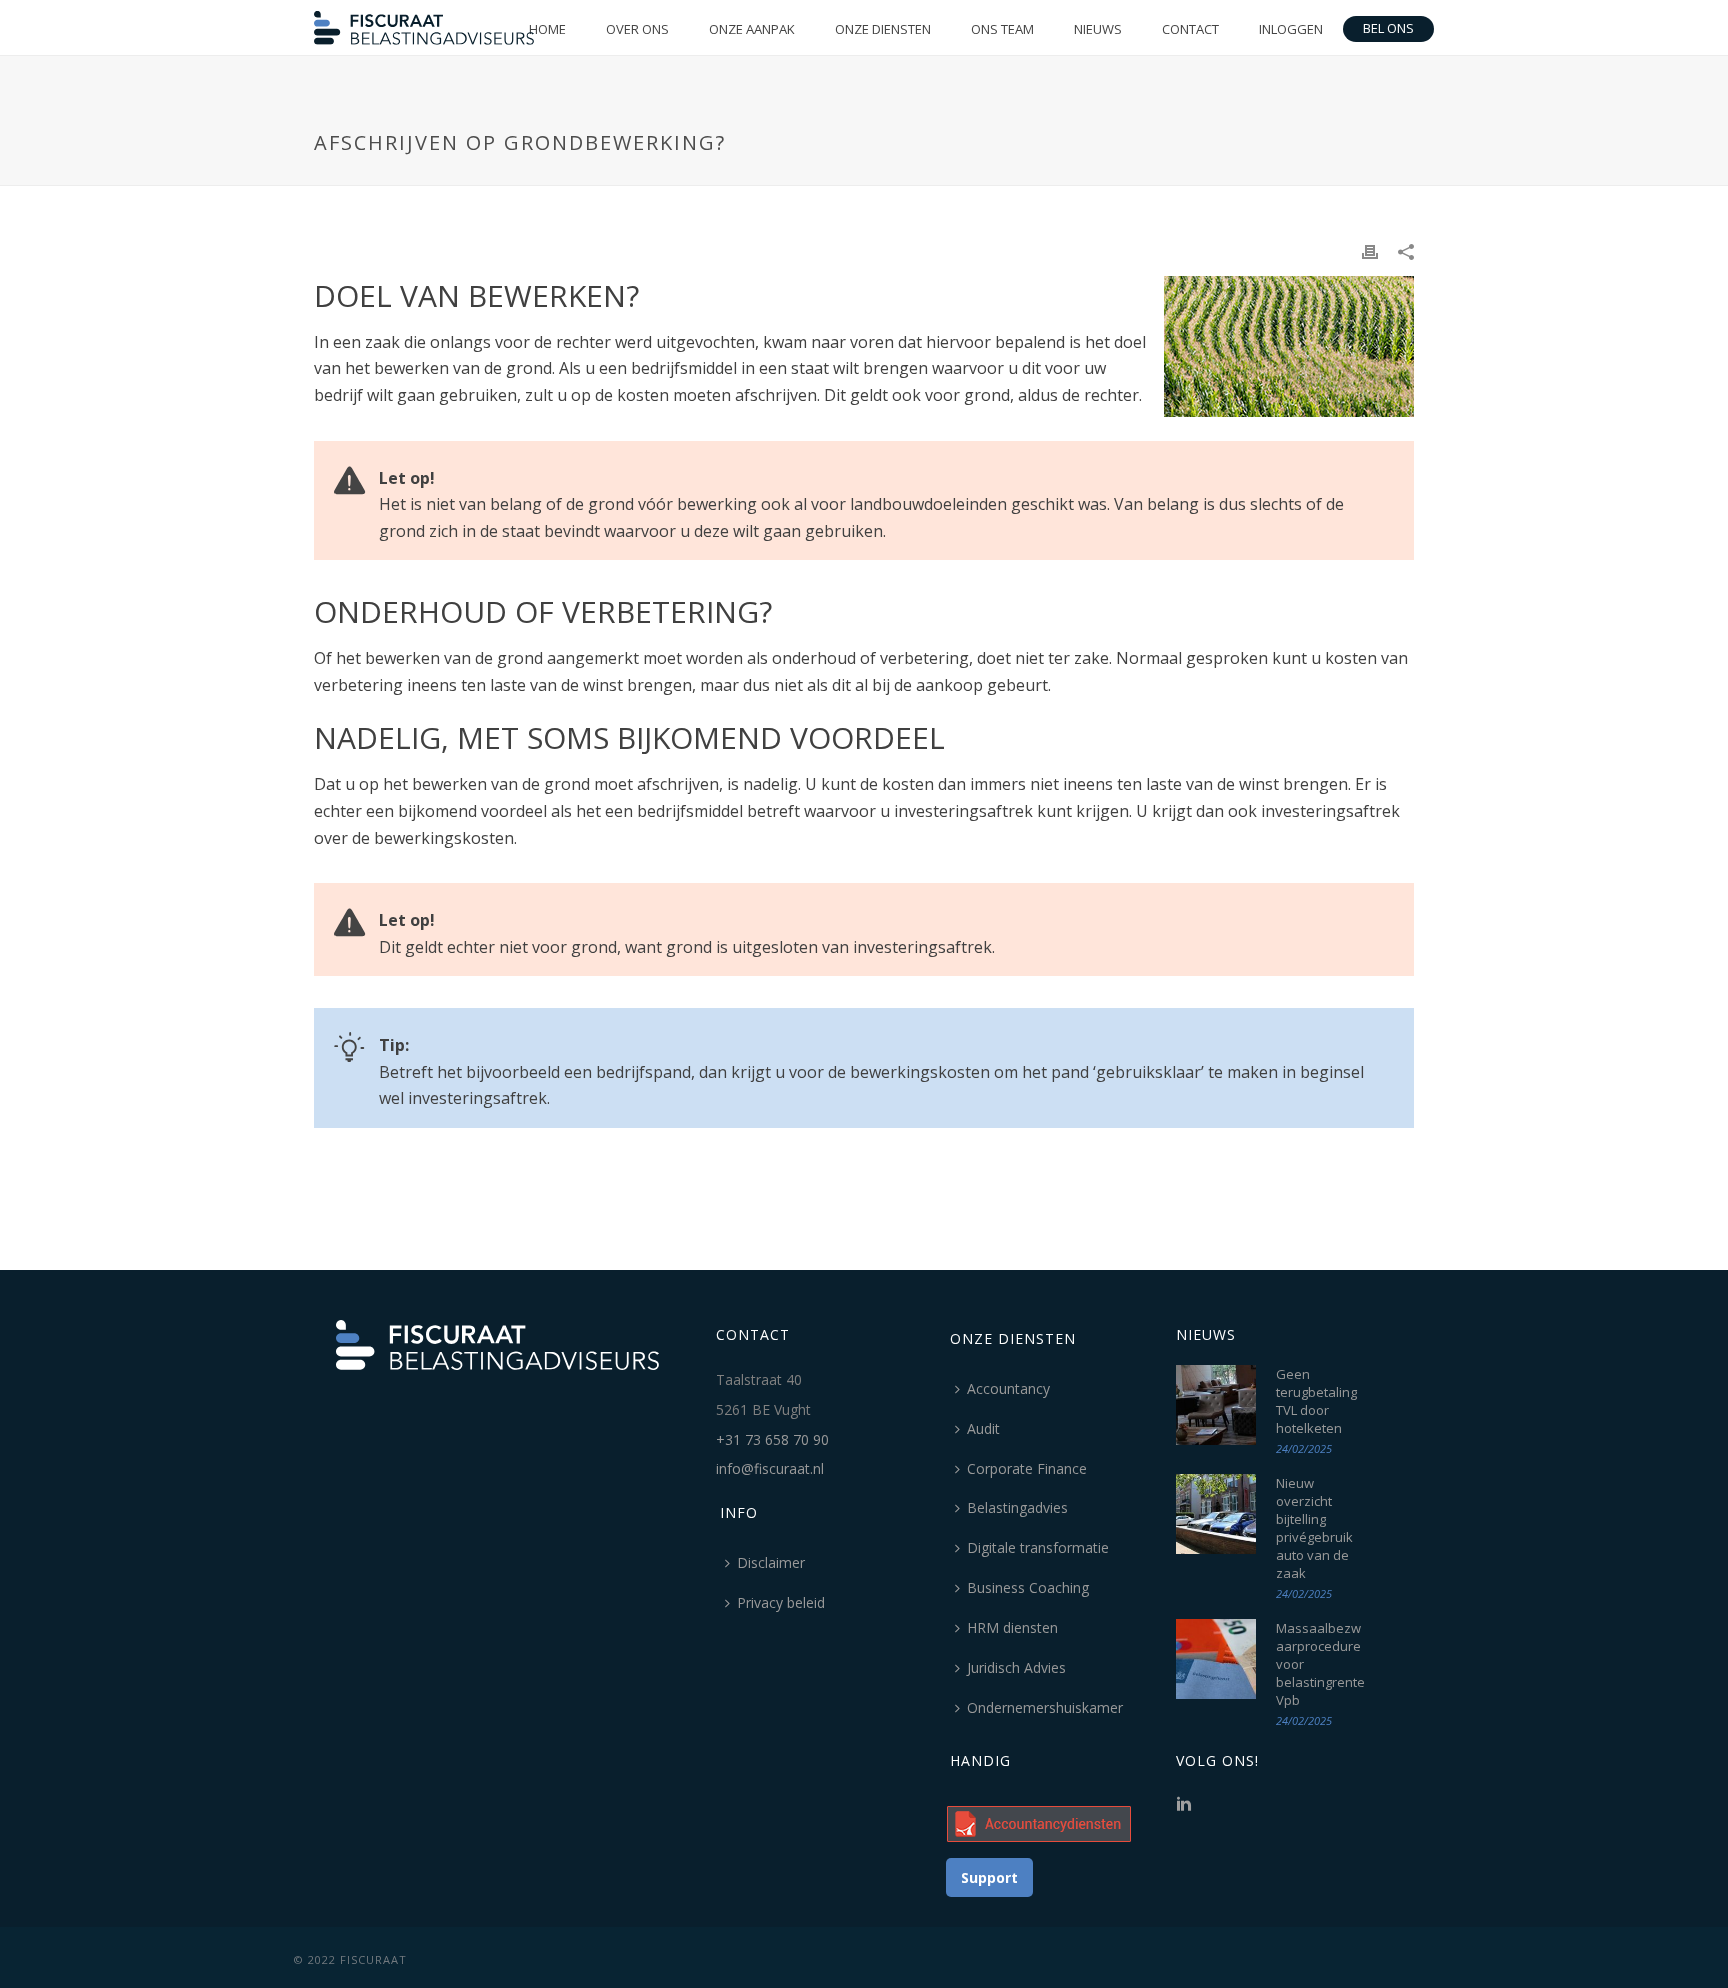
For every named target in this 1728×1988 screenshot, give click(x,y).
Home (547, 29)
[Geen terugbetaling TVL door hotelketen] (1216, 1405)
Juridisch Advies (1016, 1667)
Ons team (1002, 29)
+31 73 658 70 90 (772, 1439)
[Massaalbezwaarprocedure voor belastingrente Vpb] (1216, 1659)
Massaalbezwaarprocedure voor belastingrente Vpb (1320, 1664)
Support (989, 1877)
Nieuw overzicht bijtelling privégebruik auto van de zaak (1314, 1528)
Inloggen (1291, 29)
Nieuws (1098, 29)
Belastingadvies (1017, 1507)
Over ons (637, 29)
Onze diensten (883, 29)
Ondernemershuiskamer (1045, 1707)
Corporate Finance (1027, 1468)
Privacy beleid (781, 1602)
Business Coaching (1028, 1587)
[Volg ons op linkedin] (1184, 1805)
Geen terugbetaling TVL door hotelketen (1316, 1401)
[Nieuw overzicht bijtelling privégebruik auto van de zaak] (1216, 1514)
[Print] (1370, 251)
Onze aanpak (752, 29)
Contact (1190, 29)
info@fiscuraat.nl (770, 1468)
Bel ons (1388, 28)
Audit (983, 1428)
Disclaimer (771, 1562)
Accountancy (1008, 1388)
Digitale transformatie (1038, 1547)
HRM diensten (1012, 1627)
